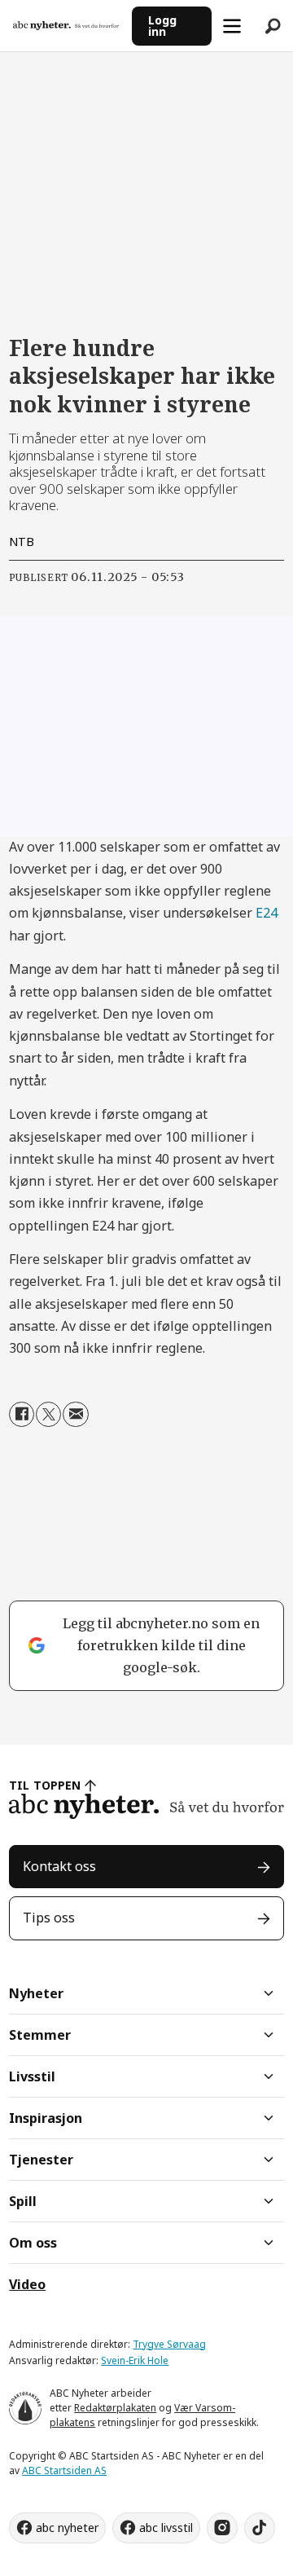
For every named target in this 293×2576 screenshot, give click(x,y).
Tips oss (49, 1918)
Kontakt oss (59, 1866)
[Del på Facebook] (22, 1414)
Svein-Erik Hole (135, 2360)
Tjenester (41, 2160)
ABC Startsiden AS (64, 2470)
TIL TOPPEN (45, 1785)
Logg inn (162, 26)
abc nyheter (67, 2528)
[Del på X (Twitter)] (48, 1414)
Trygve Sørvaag (169, 2344)
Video (27, 2284)
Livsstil (32, 2076)
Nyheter (36, 1993)
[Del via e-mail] (75, 1414)
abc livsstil (166, 2528)
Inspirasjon (46, 2118)
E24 (267, 913)
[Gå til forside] (66, 26)
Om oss (33, 2243)
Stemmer (40, 2035)
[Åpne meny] (232, 26)
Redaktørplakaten (115, 2408)
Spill (23, 2201)
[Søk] (273, 26)
